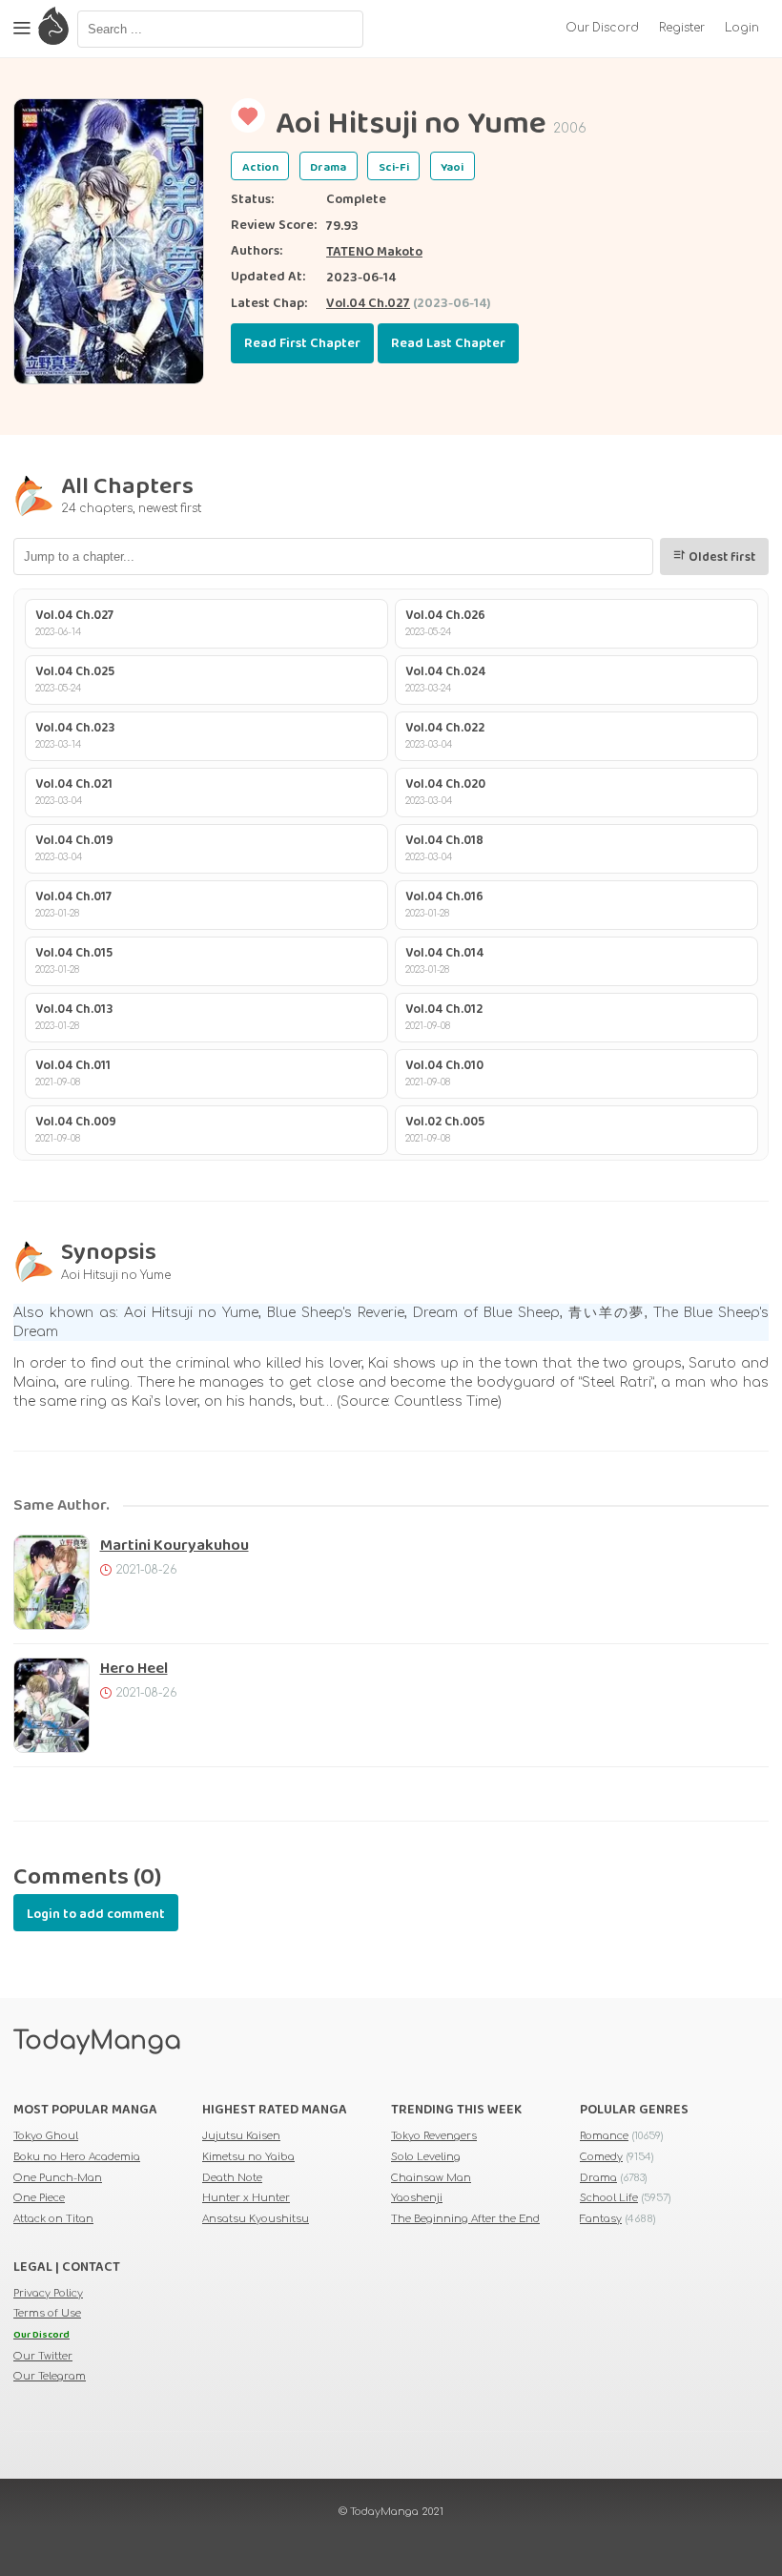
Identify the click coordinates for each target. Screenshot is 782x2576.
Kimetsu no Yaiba (248, 2157)
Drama (328, 167)
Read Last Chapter (448, 343)
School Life (609, 2198)
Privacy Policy (48, 2293)
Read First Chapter (302, 343)
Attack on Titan (53, 2219)
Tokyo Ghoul (46, 2136)
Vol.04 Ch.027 (368, 303)
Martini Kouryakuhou (175, 1546)
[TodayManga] (53, 29)
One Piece (39, 2198)
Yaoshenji (417, 2198)
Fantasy (601, 2219)
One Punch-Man (58, 2178)
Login (742, 28)
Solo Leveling (426, 2157)
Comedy (601, 2157)
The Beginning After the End (465, 2219)
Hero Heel (134, 1669)
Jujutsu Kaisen (241, 2136)
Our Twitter (43, 2356)
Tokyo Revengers (434, 2136)
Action (260, 167)
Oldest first (720, 557)
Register (682, 28)
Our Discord (602, 28)
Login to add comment (96, 1914)
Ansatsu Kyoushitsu (256, 2219)
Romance (604, 2136)
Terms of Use (47, 2313)
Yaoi (452, 167)
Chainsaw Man (431, 2178)
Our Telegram (50, 2376)
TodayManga (97, 2041)
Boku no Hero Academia (77, 2157)
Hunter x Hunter (246, 2198)
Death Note (232, 2178)
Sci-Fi (394, 167)
